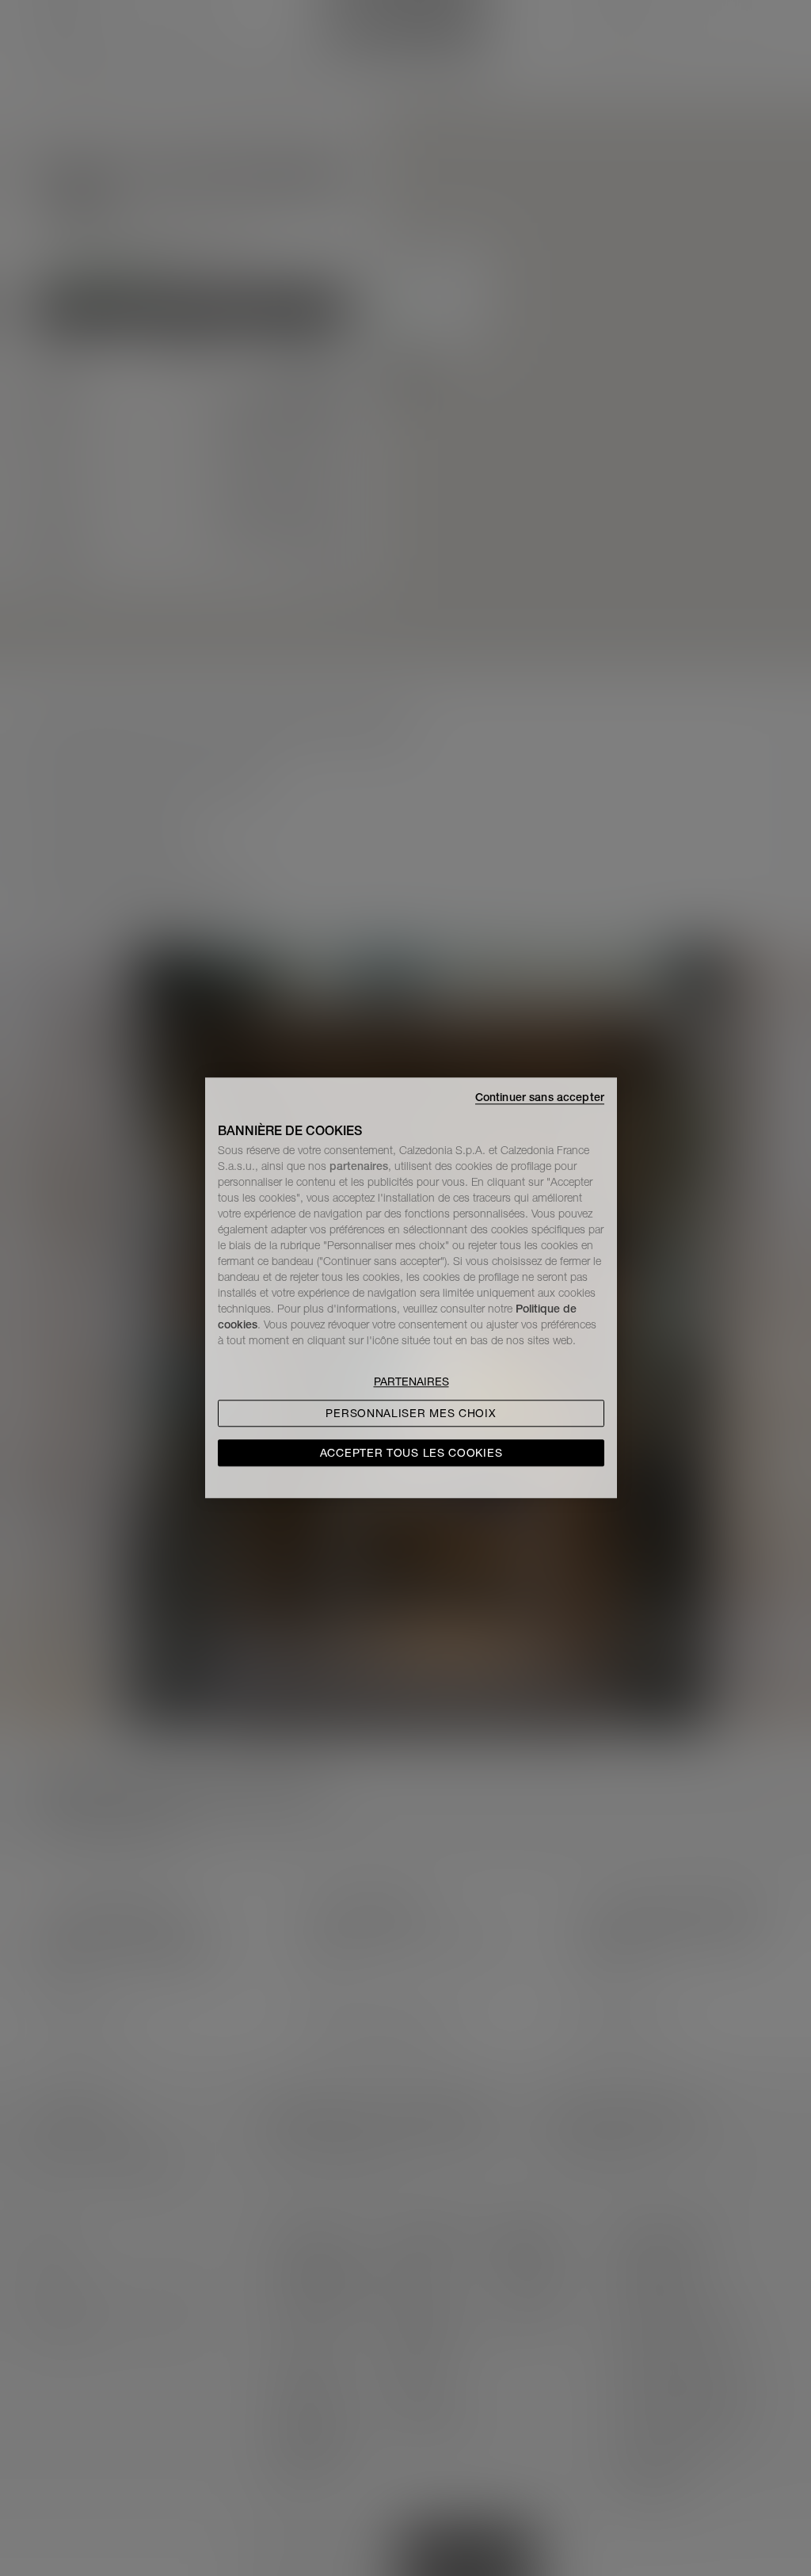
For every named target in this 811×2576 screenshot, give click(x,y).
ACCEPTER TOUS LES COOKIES (411, 1454)
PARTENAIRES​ (411, 1382)
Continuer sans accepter (540, 1097)
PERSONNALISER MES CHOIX (411, 1414)
